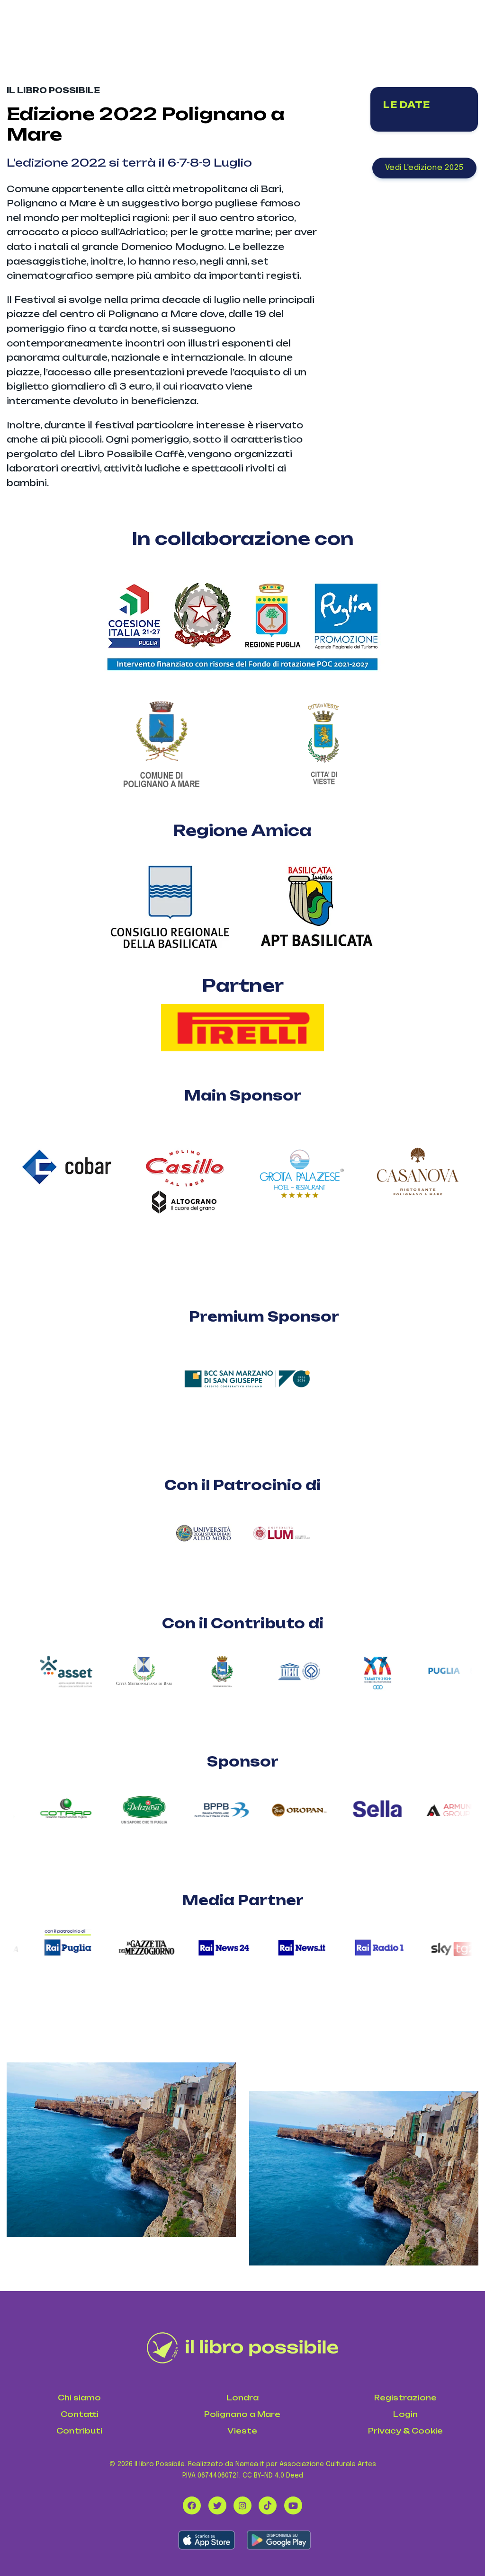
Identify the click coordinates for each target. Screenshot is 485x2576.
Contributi (79, 2431)
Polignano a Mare (242, 2414)
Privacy (385, 2431)
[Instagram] (242, 2505)
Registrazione (405, 2398)
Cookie (427, 2431)
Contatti (80, 2414)
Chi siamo (79, 2398)
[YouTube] (293, 2505)
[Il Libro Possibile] (243, 2348)
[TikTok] (268, 2505)
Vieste (242, 2431)
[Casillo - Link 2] (184, 1207)
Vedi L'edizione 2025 (424, 168)
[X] (217, 2505)
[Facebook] (192, 2505)
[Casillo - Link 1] (184, 1162)
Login (405, 2414)
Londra (242, 2398)
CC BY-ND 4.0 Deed (273, 2476)
